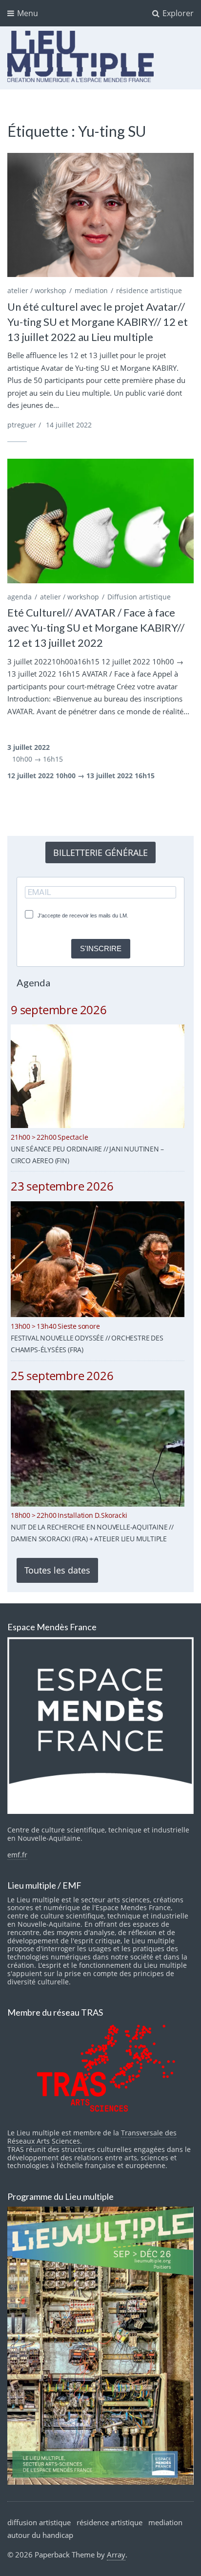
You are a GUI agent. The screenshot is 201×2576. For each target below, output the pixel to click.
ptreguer (22, 425)
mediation (91, 290)
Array (116, 2555)
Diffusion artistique (139, 597)
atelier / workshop (37, 290)
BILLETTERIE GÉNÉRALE (100, 852)
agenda (20, 597)
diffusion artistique (39, 2522)
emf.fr (17, 1855)
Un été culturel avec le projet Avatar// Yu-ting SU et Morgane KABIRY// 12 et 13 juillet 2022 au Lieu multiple (98, 322)
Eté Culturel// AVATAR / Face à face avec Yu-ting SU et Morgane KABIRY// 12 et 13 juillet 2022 (96, 628)
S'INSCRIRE (101, 948)
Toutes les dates (57, 1570)
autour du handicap (40, 2535)
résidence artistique (149, 290)
